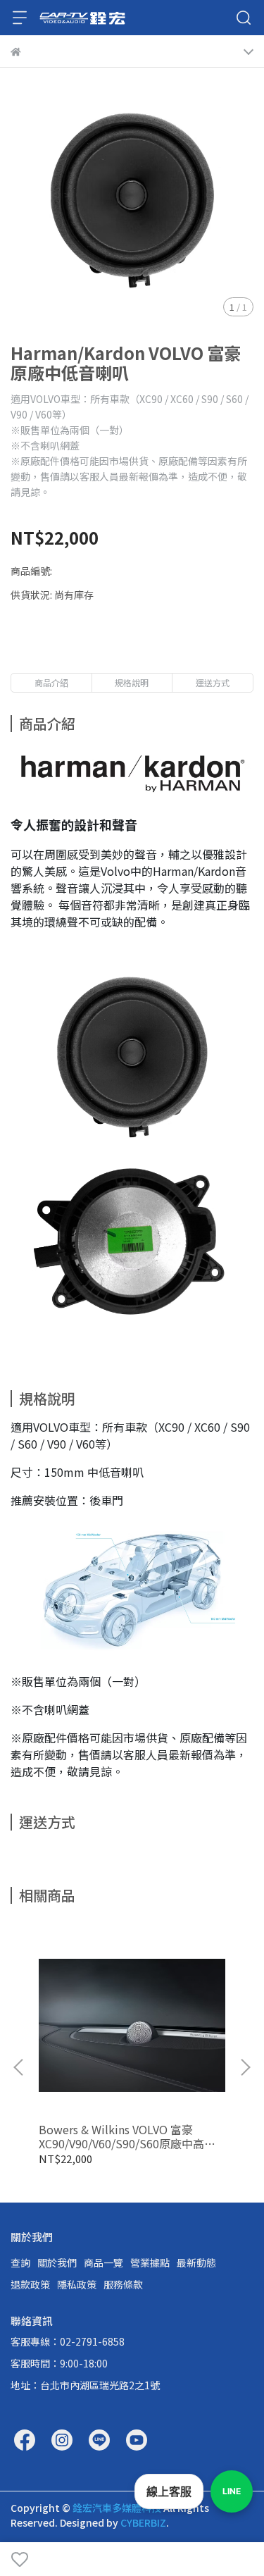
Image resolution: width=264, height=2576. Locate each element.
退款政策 (30, 2284)
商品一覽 (103, 2262)
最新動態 (196, 2262)
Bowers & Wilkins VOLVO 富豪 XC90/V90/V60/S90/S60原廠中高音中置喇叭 (127, 2136)
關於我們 (57, 2262)
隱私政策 (77, 2284)
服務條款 (123, 2284)
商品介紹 (51, 682)
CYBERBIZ (143, 2522)
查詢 (20, 2262)
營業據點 (150, 2262)
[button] (245, 2067)
